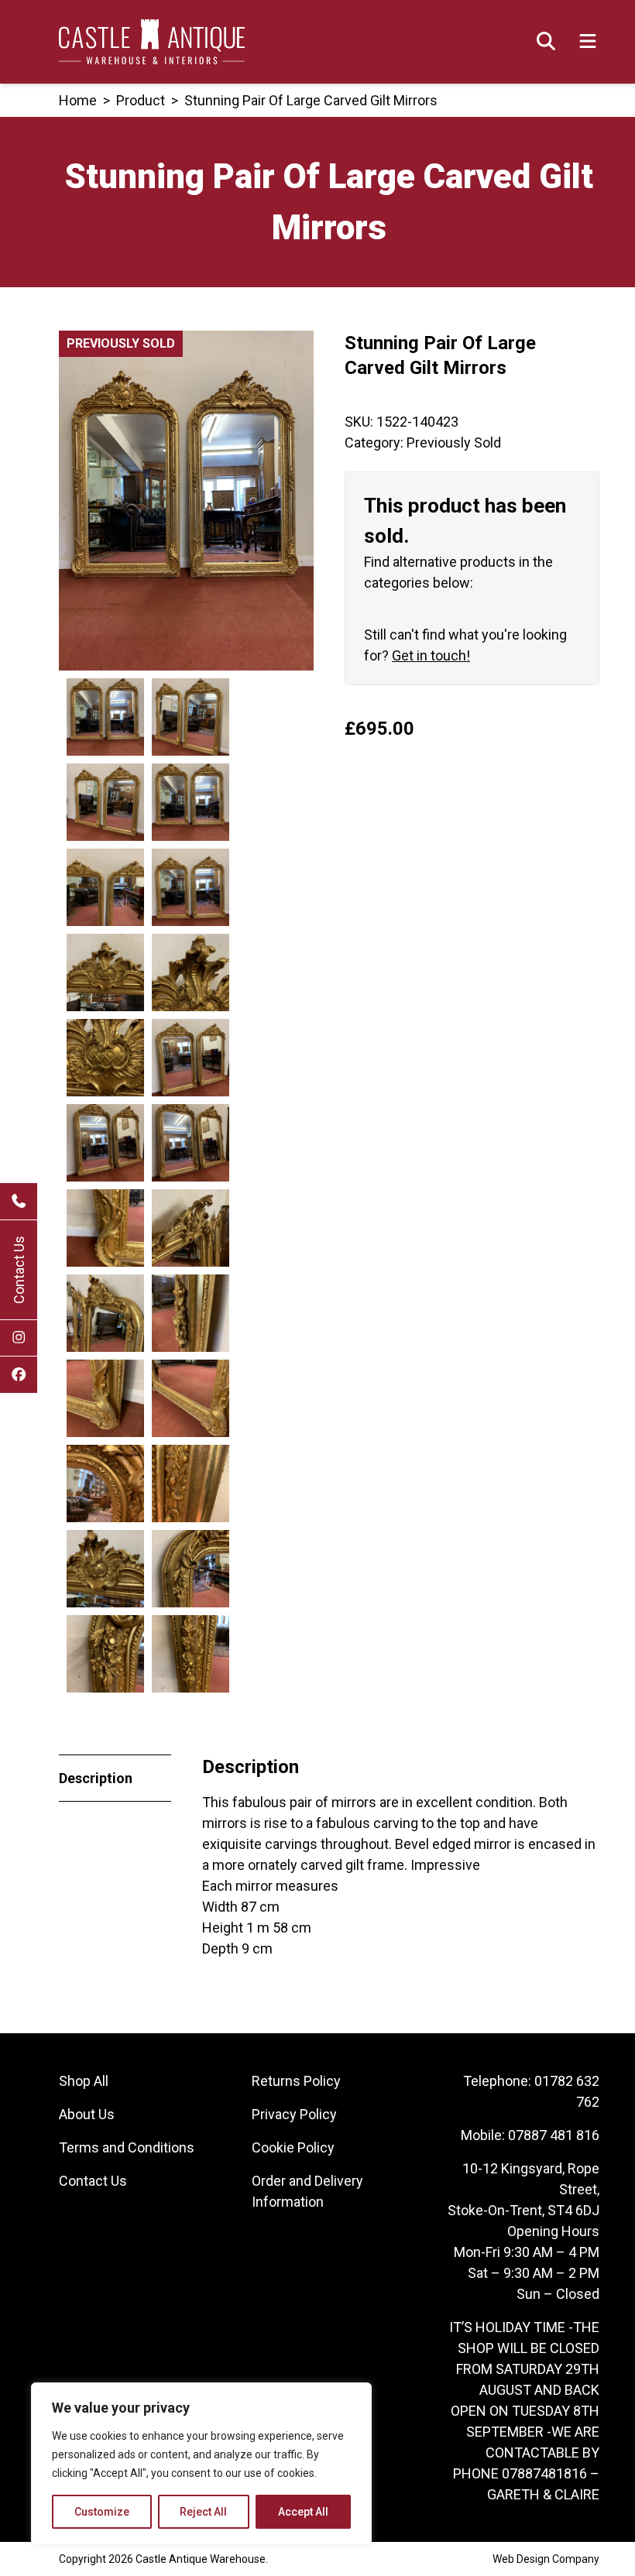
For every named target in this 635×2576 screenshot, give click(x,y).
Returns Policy (296, 2081)
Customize (102, 2512)
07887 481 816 (554, 2135)
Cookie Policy (293, 2147)
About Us (87, 2114)
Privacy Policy (294, 2114)
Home (78, 100)
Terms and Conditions (127, 2147)
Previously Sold (454, 442)
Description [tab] (96, 1778)
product (141, 100)
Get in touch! (431, 655)
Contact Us (19, 1270)
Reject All (203, 2512)
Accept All (303, 2512)
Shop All (84, 2081)
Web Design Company (546, 2559)
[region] (201, 2464)
